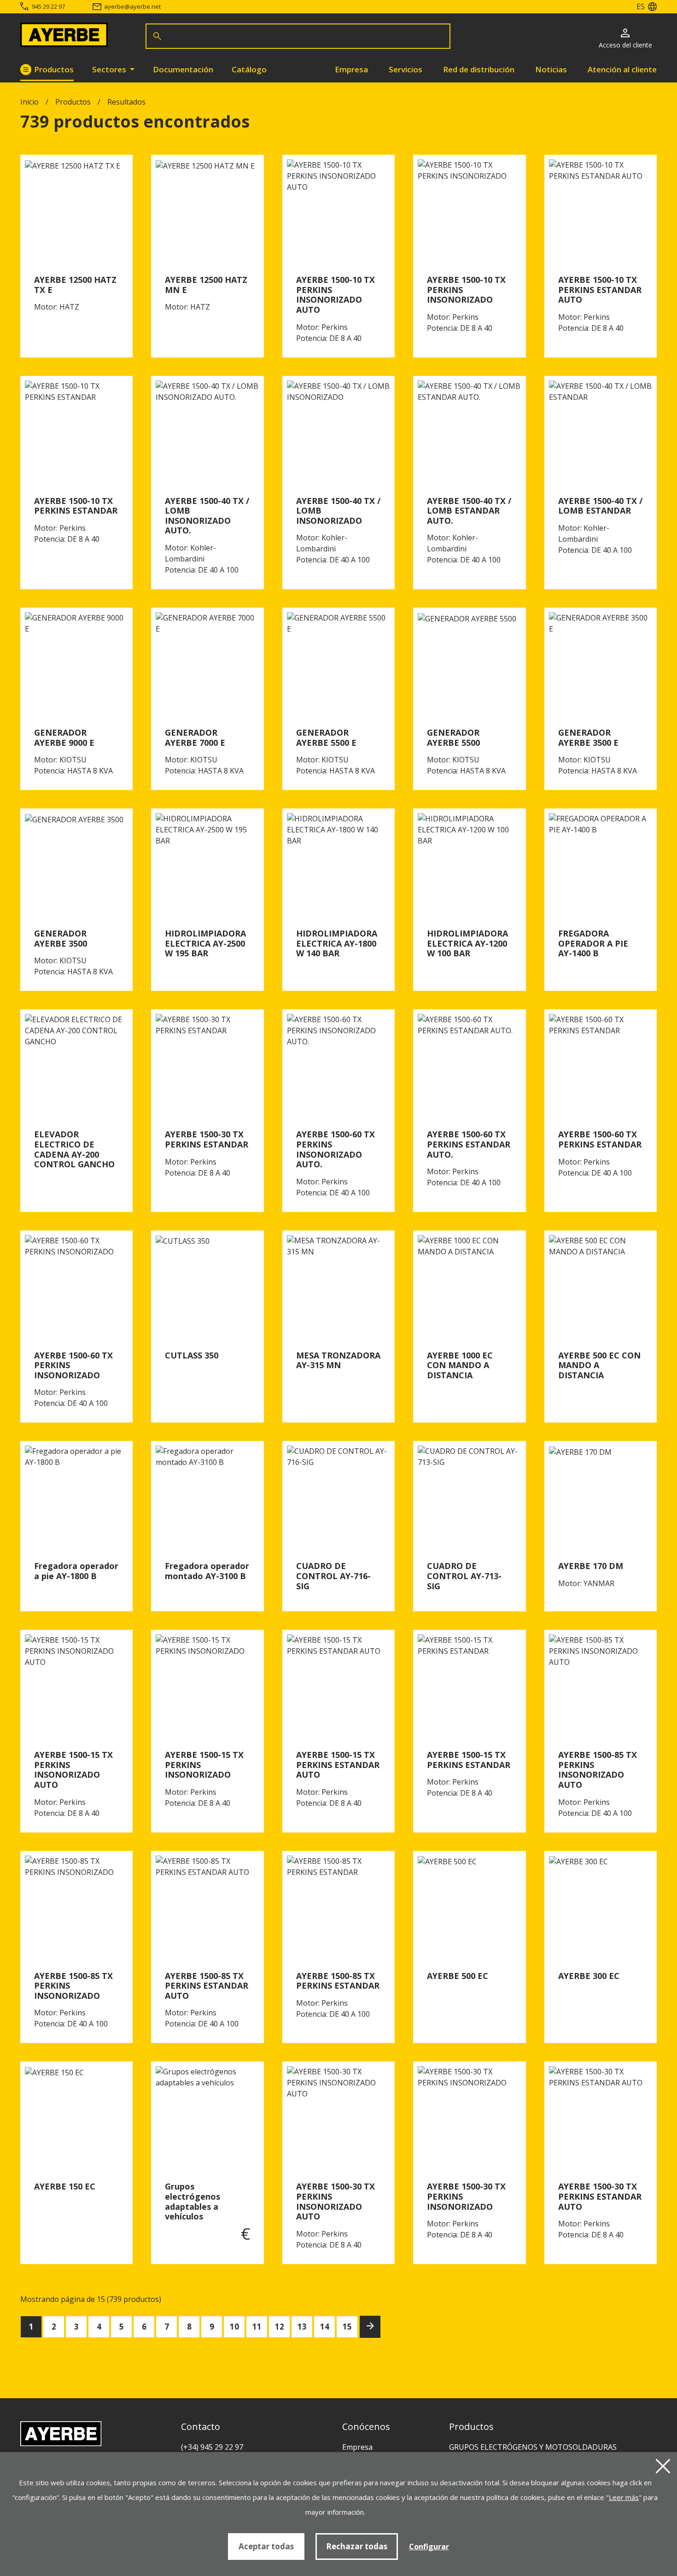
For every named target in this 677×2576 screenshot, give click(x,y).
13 (302, 2327)
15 (347, 2327)
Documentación (183, 69)
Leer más (624, 2497)
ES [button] (641, 6)
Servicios (406, 69)
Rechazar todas (357, 2546)
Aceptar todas (266, 2546)
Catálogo (249, 69)
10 (234, 2327)
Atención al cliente (622, 69)
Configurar (429, 2547)
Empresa (351, 69)
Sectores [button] (110, 69)
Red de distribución (479, 69)
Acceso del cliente (625, 45)
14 (325, 2327)
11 (257, 2327)
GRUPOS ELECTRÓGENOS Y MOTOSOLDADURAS (533, 2447)
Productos (54, 69)
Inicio (29, 102)
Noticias (551, 69)
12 (280, 2327)
